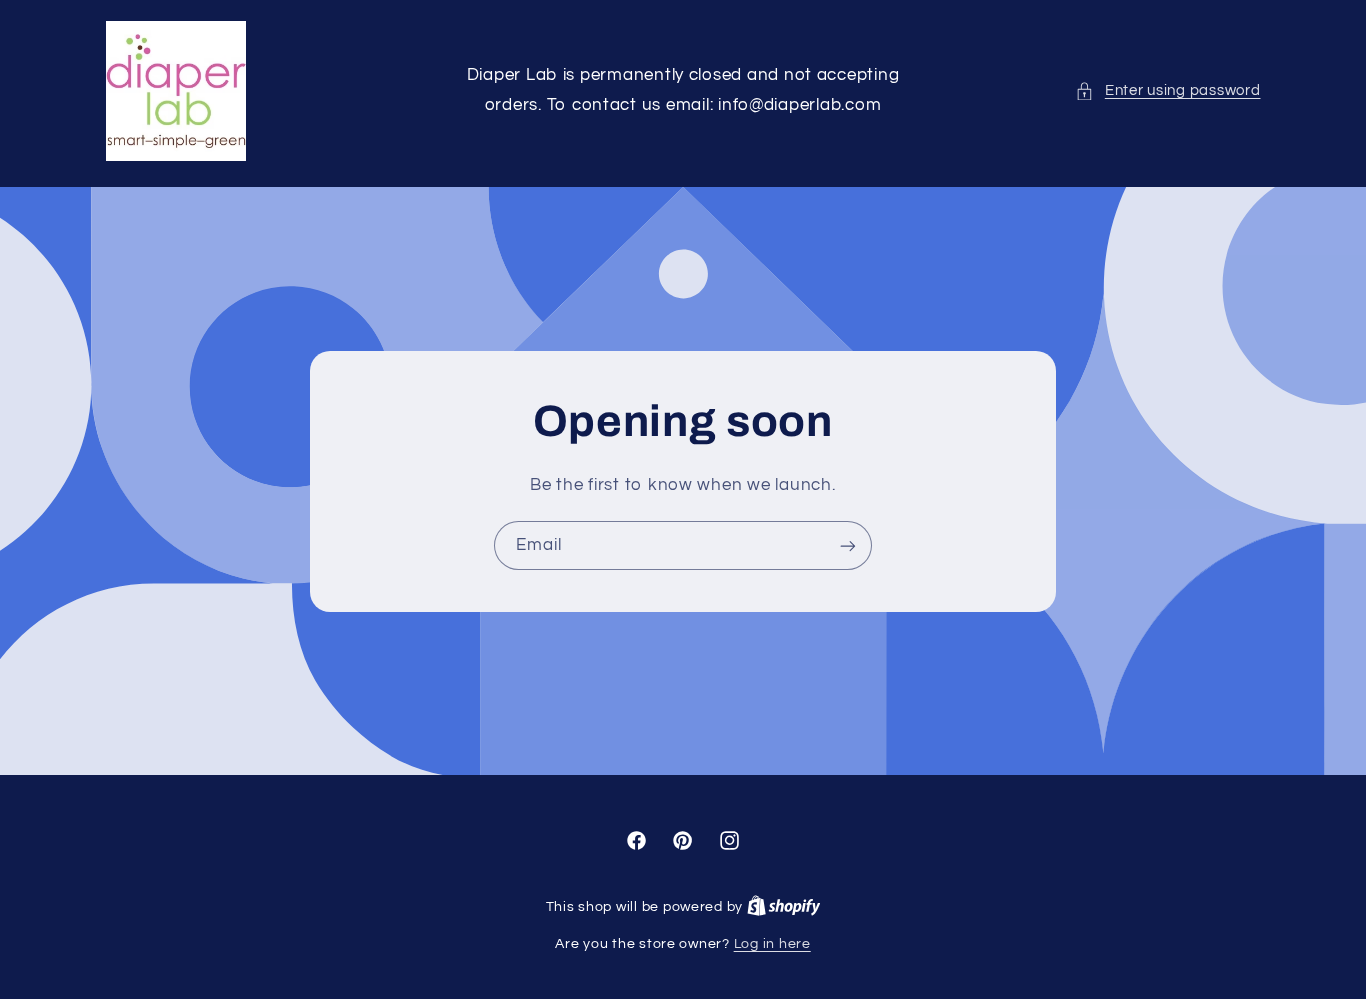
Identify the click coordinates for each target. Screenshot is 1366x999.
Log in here (772, 944)
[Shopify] (784, 907)
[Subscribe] (848, 545)
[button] (1167, 91)
